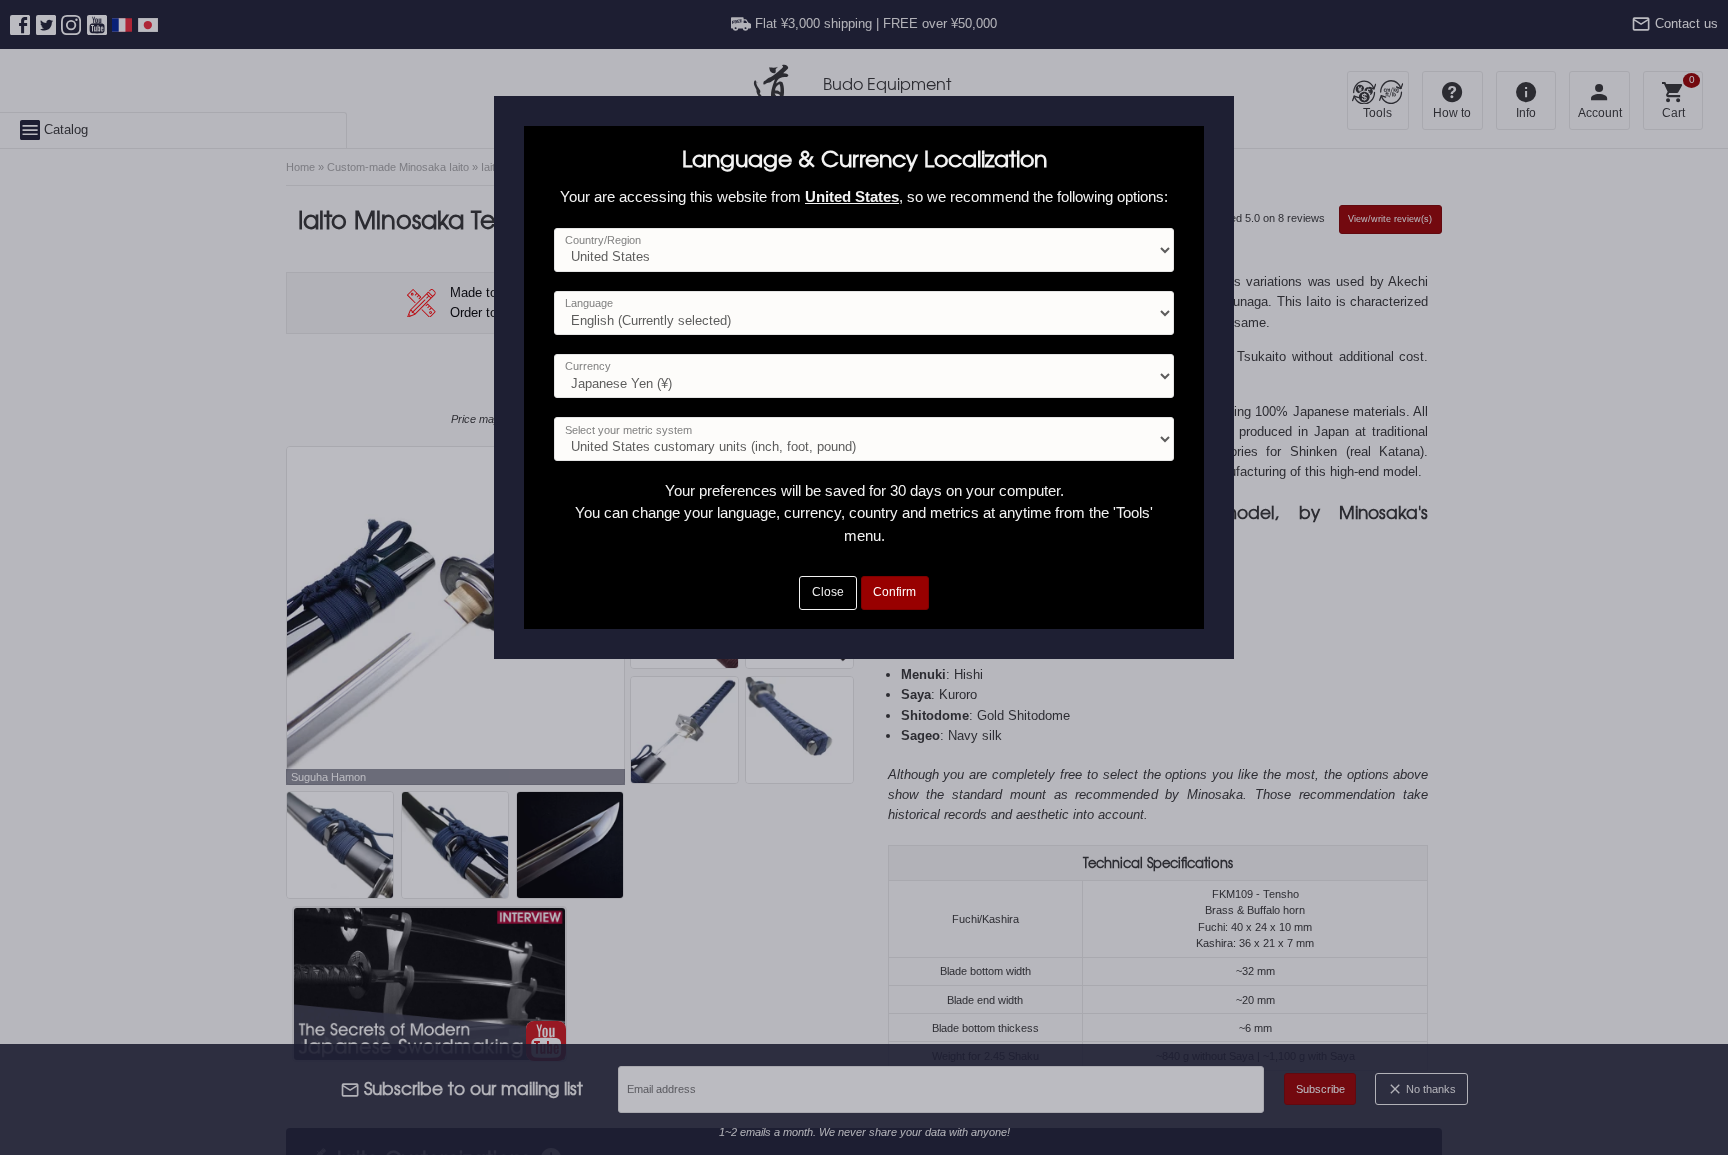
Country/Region (603, 240)
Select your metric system (628, 430)
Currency (588, 366)
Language (589, 303)
